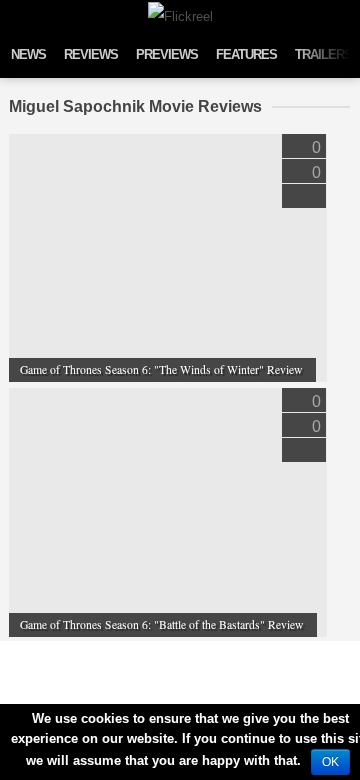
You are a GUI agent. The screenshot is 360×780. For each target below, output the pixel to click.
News (28, 54)
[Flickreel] (180, 16)
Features (246, 54)
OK (330, 762)
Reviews (91, 54)
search (340, 14)
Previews (167, 54)
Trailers (323, 54)
